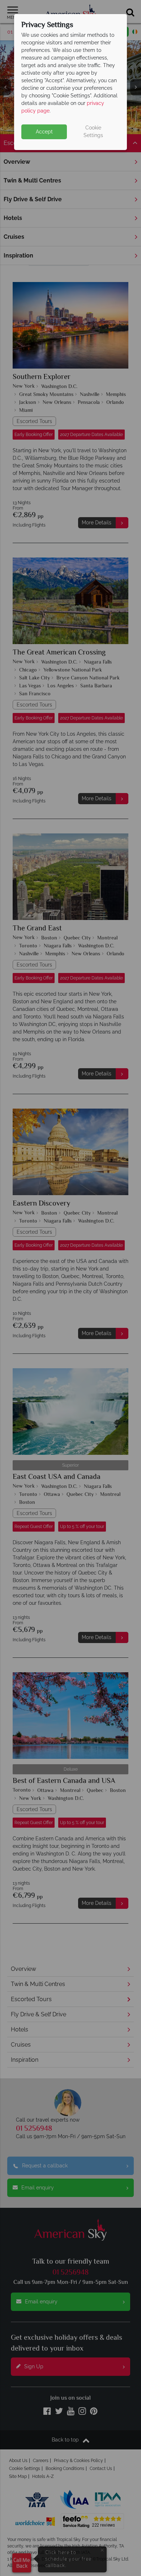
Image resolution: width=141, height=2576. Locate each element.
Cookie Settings (93, 131)
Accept (44, 132)
